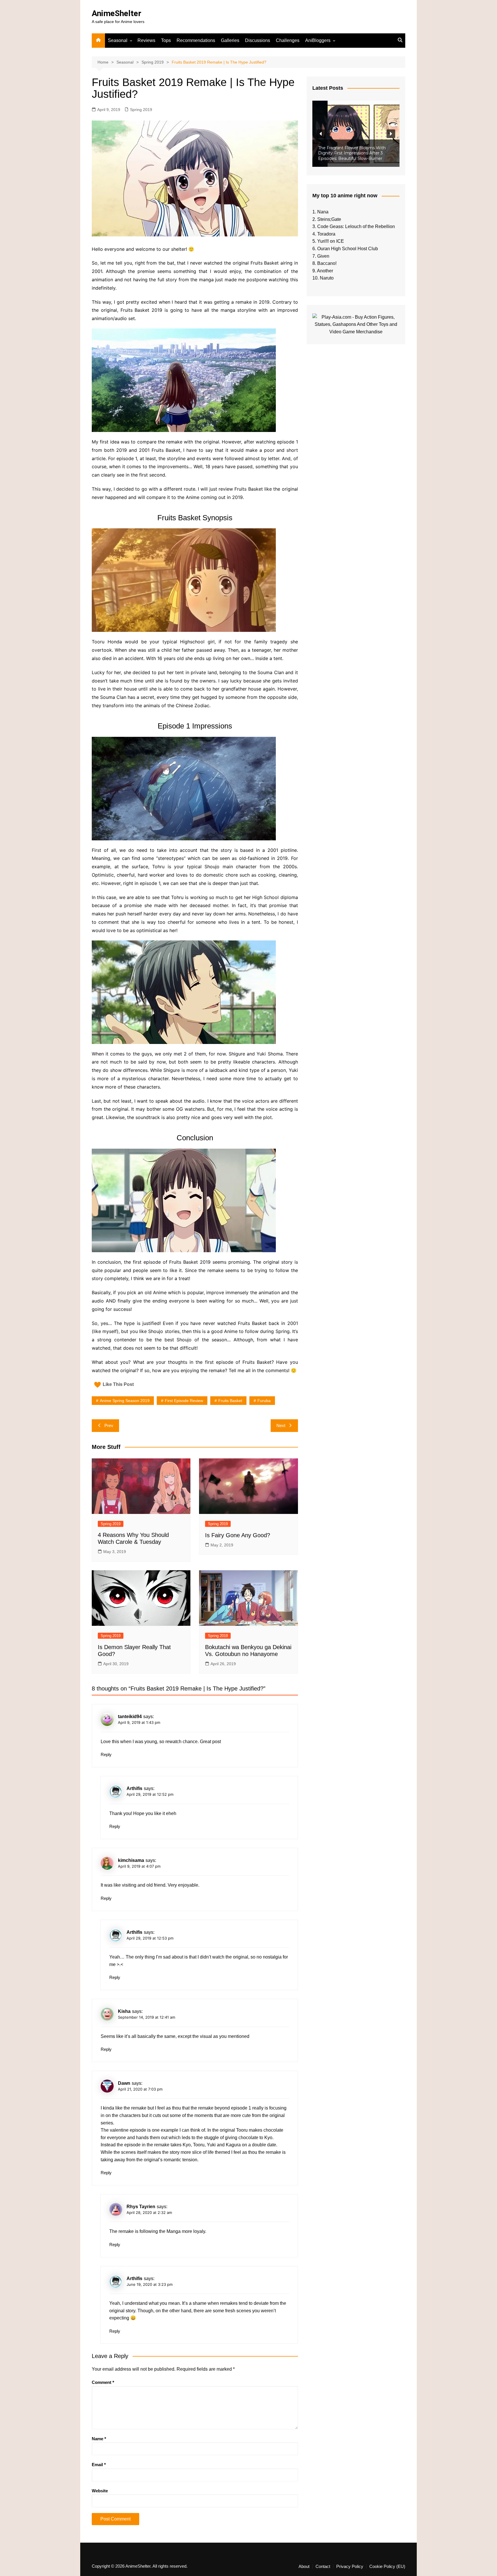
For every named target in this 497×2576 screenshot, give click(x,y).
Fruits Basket (230, 1401)
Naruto (327, 278)
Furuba (264, 1401)
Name (99, 2439)
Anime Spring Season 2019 (125, 1401)
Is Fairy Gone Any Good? (238, 1535)
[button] (356, 134)
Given (323, 256)
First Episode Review (184, 1401)
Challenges (288, 40)
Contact (323, 2567)
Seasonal (118, 40)
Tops (166, 40)
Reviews (146, 40)
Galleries (230, 40)
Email (99, 2465)
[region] (356, 134)
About (304, 2567)
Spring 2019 (141, 110)
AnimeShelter (116, 13)
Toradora (326, 234)
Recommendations (196, 40)
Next (281, 1425)
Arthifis (134, 1788)
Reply (106, 1754)
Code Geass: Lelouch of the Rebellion (356, 226)
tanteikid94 (130, 1717)
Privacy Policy (350, 2567)
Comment (103, 2382)
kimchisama (131, 1860)
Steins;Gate (329, 219)
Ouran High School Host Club (348, 249)
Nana (323, 212)
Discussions (258, 40)
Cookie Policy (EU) (387, 2567)
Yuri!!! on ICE (331, 241)
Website (100, 2491)
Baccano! (327, 263)
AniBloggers (318, 40)
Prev (109, 1425)
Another (325, 271)
